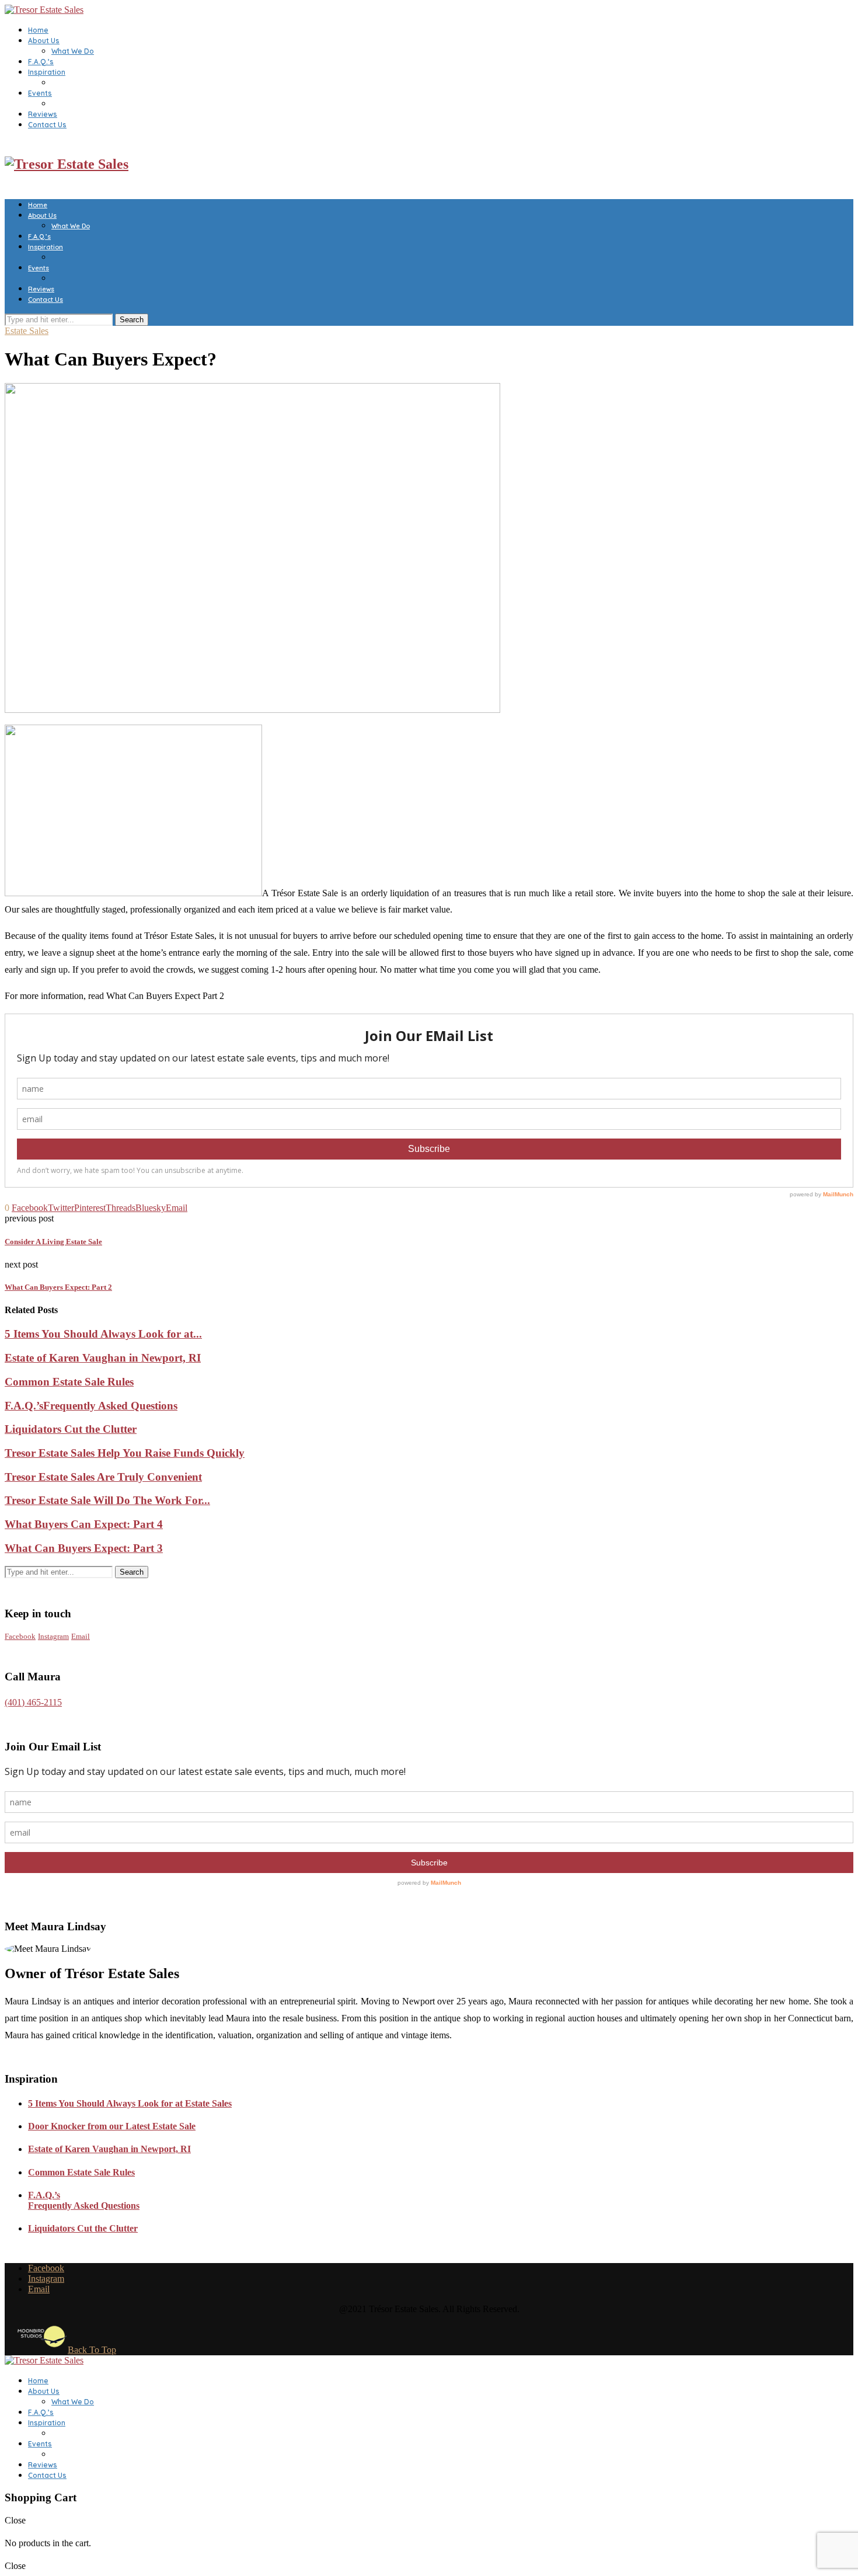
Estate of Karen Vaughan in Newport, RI (103, 1358)
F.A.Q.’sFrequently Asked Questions (91, 1406)
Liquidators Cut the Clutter (71, 1429)
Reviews (43, 114)
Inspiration (47, 72)
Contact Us (47, 125)
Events (40, 93)
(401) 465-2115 (33, 1702)
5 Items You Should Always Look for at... (103, 1334)
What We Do (73, 51)
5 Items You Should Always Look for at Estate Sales (130, 2103)
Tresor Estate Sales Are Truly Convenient (103, 1477)
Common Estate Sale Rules (69, 1382)
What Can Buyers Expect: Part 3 (84, 1548)
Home (38, 30)
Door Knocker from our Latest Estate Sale (112, 2126)
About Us (44, 41)
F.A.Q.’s (41, 62)
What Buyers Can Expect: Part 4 (84, 1524)
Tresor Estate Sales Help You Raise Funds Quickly (125, 1453)
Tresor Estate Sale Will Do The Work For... (107, 1500)
